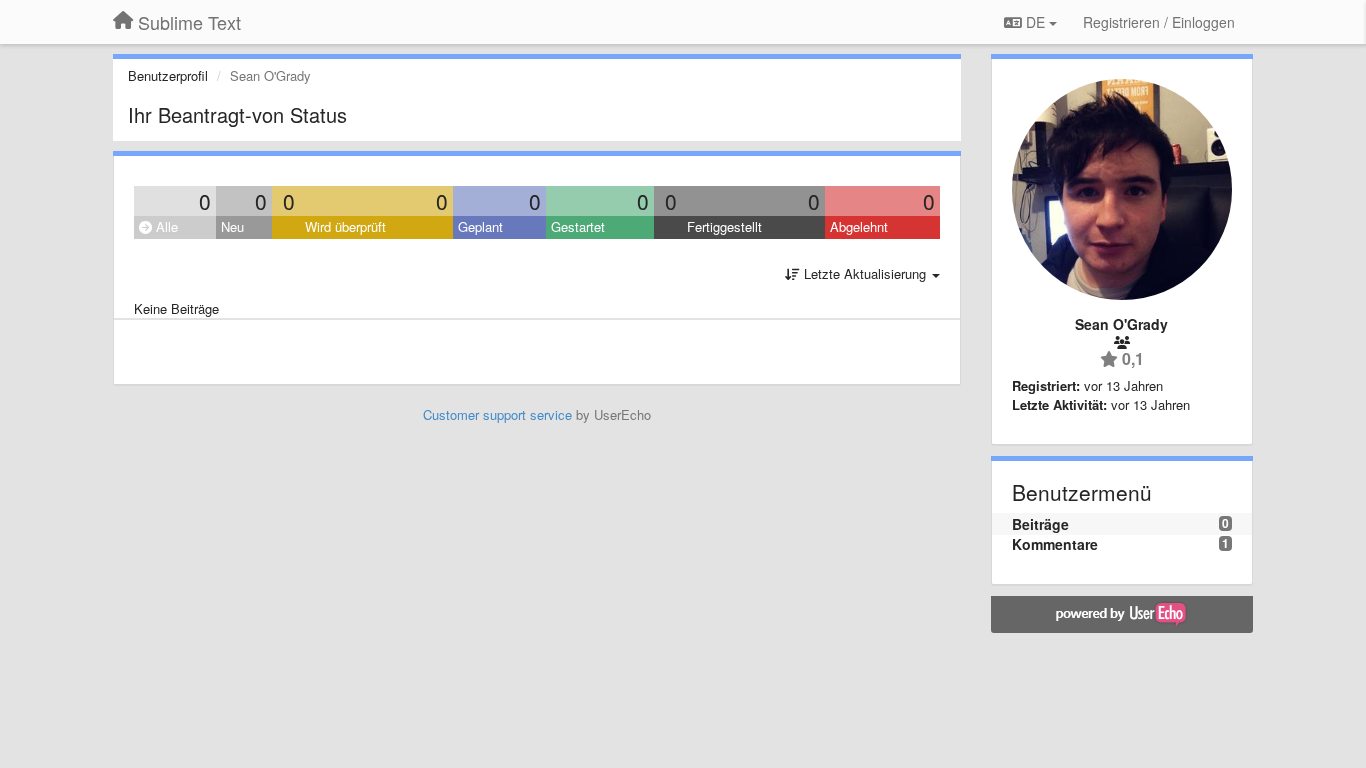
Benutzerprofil (168, 75)
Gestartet (578, 226)
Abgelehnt (859, 226)
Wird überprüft (345, 226)
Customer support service (497, 414)
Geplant (480, 226)
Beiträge (1040, 524)
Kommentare (1055, 544)
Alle (165, 226)
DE (1035, 22)
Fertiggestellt (724, 226)
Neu (232, 226)
